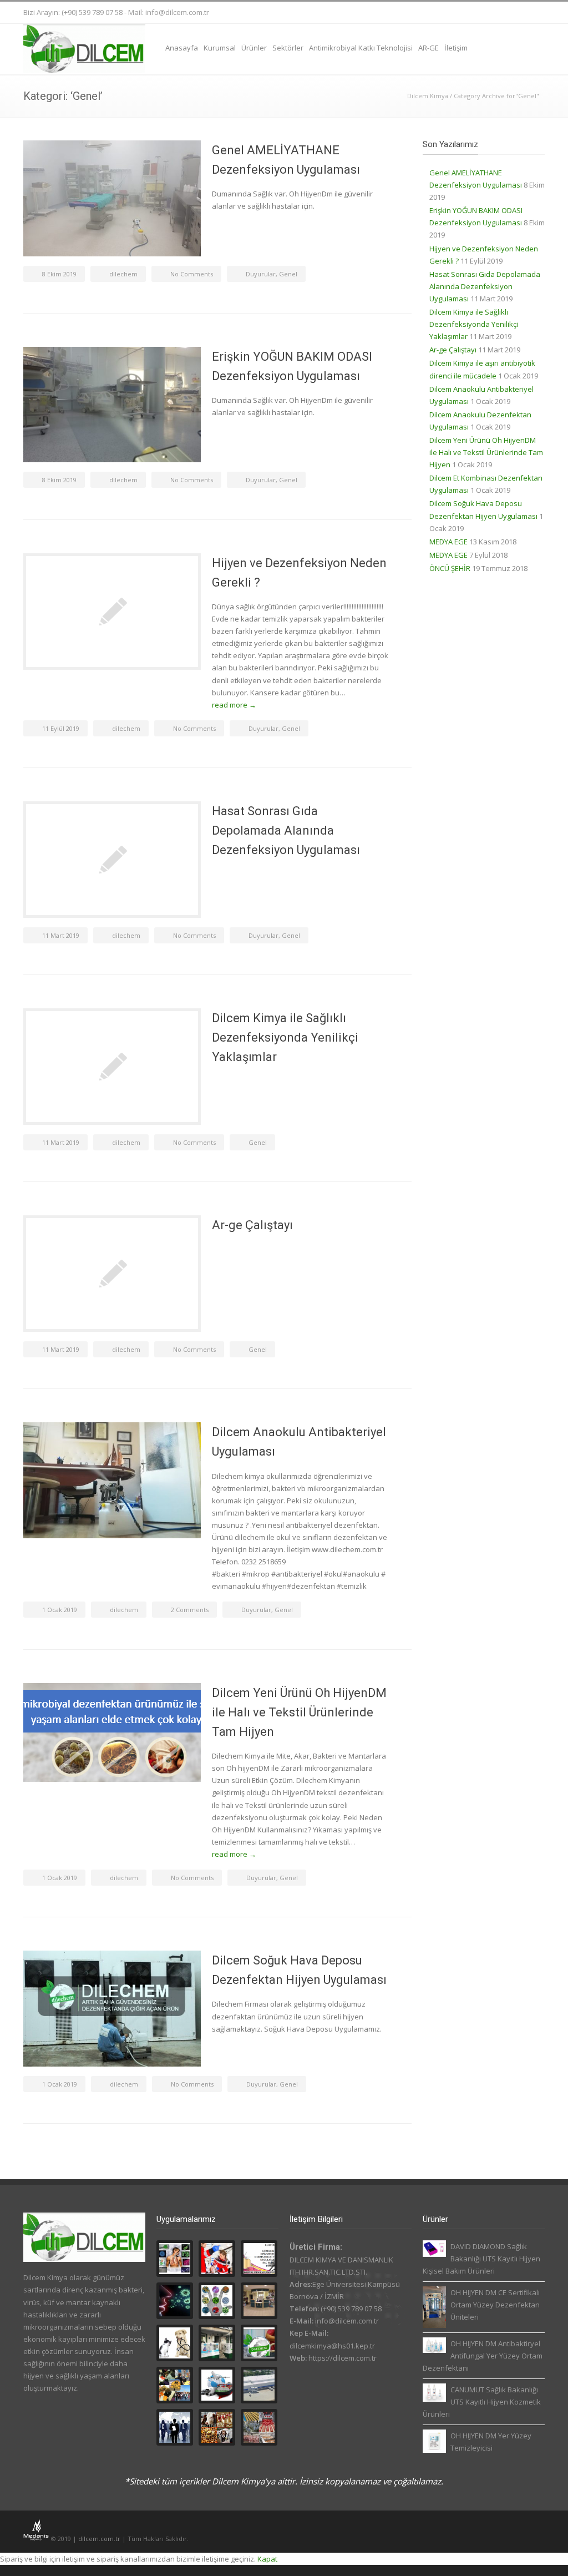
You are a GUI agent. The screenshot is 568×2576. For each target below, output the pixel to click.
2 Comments (190, 1610)
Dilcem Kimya (428, 96)
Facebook (467, 13)
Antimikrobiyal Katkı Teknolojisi (361, 48)
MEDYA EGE (448, 542)
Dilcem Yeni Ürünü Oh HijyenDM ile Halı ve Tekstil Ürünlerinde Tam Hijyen (299, 1712)
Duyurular (261, 274)
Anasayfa (182, 48)
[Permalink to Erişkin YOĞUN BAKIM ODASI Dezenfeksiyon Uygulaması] (112, 405)
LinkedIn (511, 13)
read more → (234, 705)
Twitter (445, 13)
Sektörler (288, 48)
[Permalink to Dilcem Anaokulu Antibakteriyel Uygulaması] (112, 1480)
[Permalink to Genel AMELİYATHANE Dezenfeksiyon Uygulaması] (112, 198)
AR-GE (428, 48)
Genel (288, 274)
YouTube (534, 13)
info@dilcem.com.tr (177, 12)
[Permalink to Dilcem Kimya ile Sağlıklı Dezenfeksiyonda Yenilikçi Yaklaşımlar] (112, 1067)
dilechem (123, 274)
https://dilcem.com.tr (343, 2358)
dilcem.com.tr (99, 2539)
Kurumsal (220, 48)
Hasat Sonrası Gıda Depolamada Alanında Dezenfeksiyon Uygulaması (286, 830)
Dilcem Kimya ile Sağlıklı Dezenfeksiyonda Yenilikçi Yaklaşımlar (285, 1037)
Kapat (267, 2559)
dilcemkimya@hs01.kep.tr (332, 2346)
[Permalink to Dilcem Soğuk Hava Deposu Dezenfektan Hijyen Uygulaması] (112, 2009)
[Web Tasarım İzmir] (37, 2539)
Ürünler (254, 48)
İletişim (456, 48)
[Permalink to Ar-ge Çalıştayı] (112, 1274)
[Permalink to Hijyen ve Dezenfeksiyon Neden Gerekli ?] (112, 612)
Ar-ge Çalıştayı (252, 1225)
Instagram (489, 13)
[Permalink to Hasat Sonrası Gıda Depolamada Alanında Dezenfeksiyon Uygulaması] (112, 860)
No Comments (192, 274)
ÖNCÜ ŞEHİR (450, 568)
